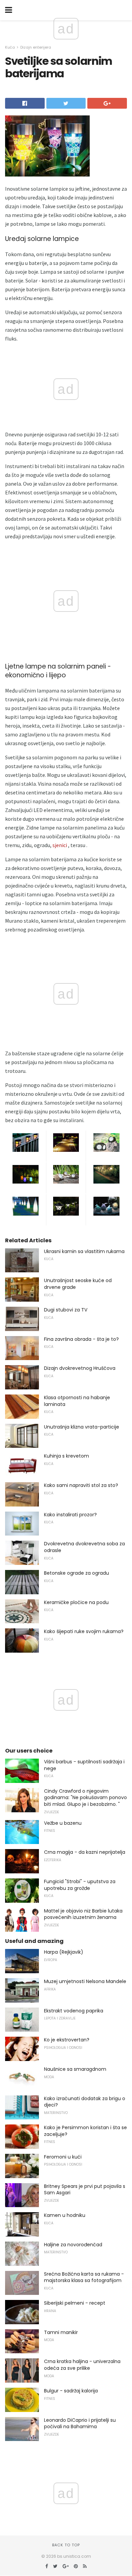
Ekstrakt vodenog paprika (74, 2011)
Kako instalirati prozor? (70, 1515)
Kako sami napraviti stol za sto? (81, 1485)
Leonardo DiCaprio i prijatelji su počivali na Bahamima (80, 2423)
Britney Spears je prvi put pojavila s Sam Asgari (85, 2190)
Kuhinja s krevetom (67, 1456)
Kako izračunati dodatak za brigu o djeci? (85, 2102)
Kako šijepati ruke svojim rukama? (84, 1631)
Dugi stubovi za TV (66, 1310)
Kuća (10, 47)
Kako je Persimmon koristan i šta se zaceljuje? (85, 2131)
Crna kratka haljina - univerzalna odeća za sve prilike (82, 2365)
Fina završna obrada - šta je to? (81, 1339)
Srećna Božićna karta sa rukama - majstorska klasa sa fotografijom (84, 2277)
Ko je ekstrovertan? (67, 2040)
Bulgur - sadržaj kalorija (71, 2391)
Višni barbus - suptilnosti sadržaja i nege (84, 1765)
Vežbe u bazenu (63, 1823)
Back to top (66, 2545)
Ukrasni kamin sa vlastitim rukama (84, 1251)
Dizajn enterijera (36, 47)
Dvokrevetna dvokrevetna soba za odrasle (84, 1547)
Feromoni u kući (63, 2157)
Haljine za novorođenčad (73, 2245)
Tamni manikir (61, 2332)
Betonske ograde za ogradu (76, 1573)
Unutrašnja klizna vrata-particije (82, 1427)
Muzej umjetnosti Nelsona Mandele (85, 1981)
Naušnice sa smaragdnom (75, 2069)
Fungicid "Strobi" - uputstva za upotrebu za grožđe (80, 1885)
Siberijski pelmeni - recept (75, 2303)
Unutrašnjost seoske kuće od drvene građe (78, 1284)
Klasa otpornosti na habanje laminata (77, 1401)
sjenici (60, 845)
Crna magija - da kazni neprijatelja (85, 1852)
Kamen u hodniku (65, 2215)
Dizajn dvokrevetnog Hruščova (80, 1368)
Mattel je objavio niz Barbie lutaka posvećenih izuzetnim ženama (83, 1914)
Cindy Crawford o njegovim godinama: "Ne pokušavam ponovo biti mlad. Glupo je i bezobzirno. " (85, 1798)
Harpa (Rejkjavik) (64, 1952)
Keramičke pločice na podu (76, 1602)
